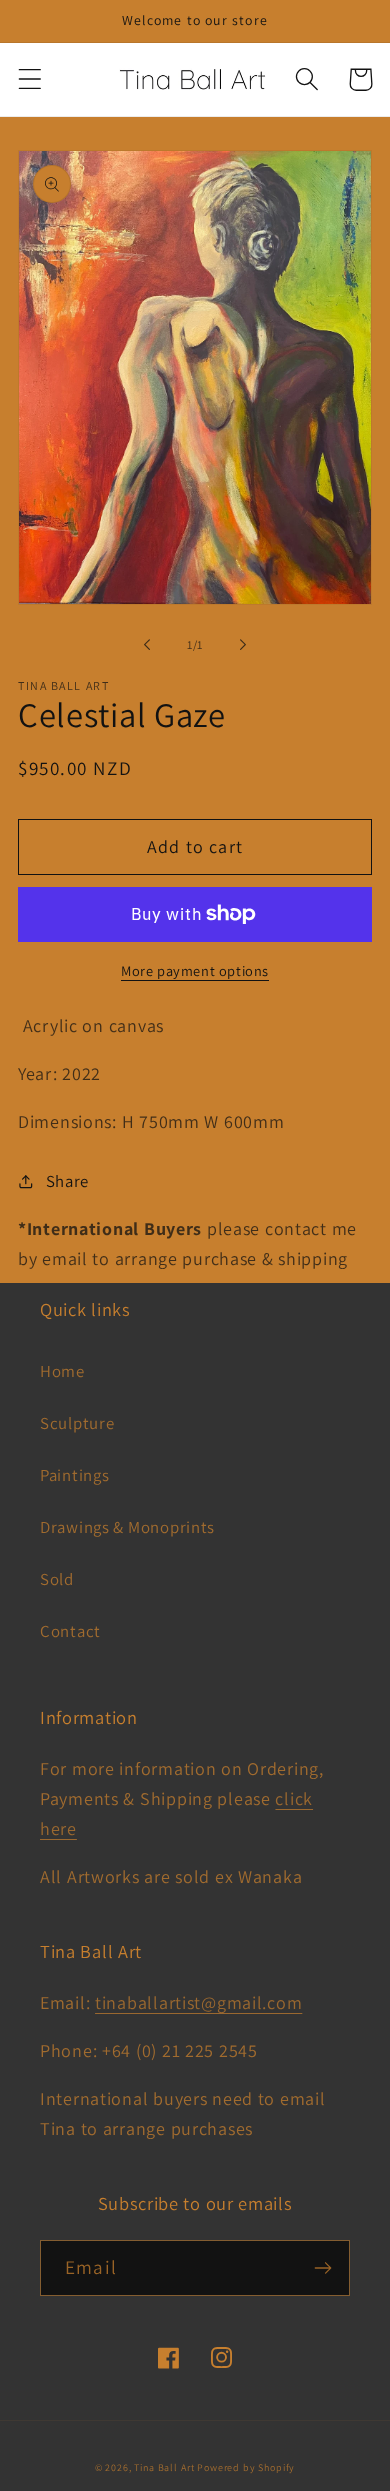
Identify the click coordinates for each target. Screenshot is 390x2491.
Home (62, 1371)
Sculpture (77, 1423)
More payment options (195, 970)
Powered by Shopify (246, 2467)
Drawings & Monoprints (127, 1527)
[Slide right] (243, 645)
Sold (57, 1579)
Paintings (74, 1475)
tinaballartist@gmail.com (198, 2002)
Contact (70, 1631)
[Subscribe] (322, 2268)
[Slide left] (147, 645)
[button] (30, 79)
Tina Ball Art (164, 2467)
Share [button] (67, 1181)
